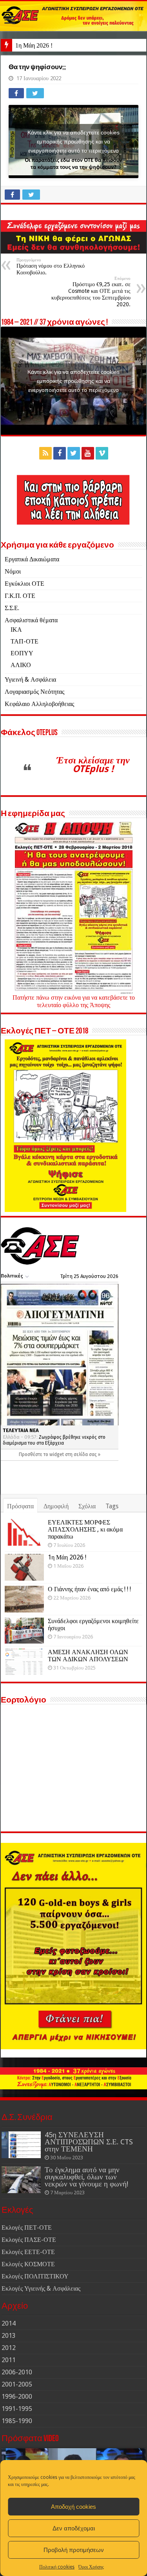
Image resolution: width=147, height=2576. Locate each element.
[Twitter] (74, 453)
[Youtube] (88, 453)
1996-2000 (17, 2397)
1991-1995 (17, 2409)
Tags (112, 1506)
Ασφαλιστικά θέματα (31, 620)
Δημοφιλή (56, 1506)
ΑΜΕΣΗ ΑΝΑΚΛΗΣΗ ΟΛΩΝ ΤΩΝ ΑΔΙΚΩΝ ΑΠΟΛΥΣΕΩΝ (88, 1656)
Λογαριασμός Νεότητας (34, 692)
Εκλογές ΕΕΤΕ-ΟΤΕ (28, 2252)
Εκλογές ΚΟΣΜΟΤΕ (28, 2264)
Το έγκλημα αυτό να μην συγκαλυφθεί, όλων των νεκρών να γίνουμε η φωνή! (86, 2177)
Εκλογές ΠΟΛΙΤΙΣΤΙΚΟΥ (35, 2276)
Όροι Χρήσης (91, 2567)
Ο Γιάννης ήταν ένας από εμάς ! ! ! (89, 1589)
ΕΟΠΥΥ (22, 653)
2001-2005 (17, 2384)
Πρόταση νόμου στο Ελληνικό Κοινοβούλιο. (51, 267)
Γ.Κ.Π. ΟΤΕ (20, 596)
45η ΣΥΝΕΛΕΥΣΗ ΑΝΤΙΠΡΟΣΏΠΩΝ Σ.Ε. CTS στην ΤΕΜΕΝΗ (89, 2142)
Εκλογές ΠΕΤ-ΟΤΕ (27, 2228)
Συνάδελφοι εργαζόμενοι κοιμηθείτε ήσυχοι (93, 1624)
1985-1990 (17, 2421)
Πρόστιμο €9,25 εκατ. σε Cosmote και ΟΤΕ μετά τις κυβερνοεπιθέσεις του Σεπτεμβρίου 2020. (91, 292)
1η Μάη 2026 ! (34, 45)
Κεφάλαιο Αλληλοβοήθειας (39, 704)
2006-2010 (17, 2372)
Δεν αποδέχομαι (74, 2528)
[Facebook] (60, 453)
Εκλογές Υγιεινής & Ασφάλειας (41, 2288)
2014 (9, 2323)
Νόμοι (13, 571)
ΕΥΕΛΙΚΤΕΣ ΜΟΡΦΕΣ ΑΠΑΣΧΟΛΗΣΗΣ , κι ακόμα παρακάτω (85, 1529)
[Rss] (45, 453)
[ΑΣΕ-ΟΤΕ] (73, 16)
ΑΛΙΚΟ (21, 665)
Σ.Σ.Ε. (12, 608)
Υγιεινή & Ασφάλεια (30, 679)
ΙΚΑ (16, 630)
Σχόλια (87, 1506)
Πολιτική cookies (57, 2567)
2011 (9, 2360)
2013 (9, 2336)
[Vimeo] (102, 453)
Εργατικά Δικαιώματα (32, 559)
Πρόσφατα (20, 1506)
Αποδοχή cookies (73, 2507)
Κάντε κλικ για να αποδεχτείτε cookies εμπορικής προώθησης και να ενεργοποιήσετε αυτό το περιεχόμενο (73, 141)
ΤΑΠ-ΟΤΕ (24, 641)
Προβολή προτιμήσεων (74, 2550)
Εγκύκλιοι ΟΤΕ (24, 584)
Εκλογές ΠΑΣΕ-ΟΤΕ (29, 2240)
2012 (9, 2348)
